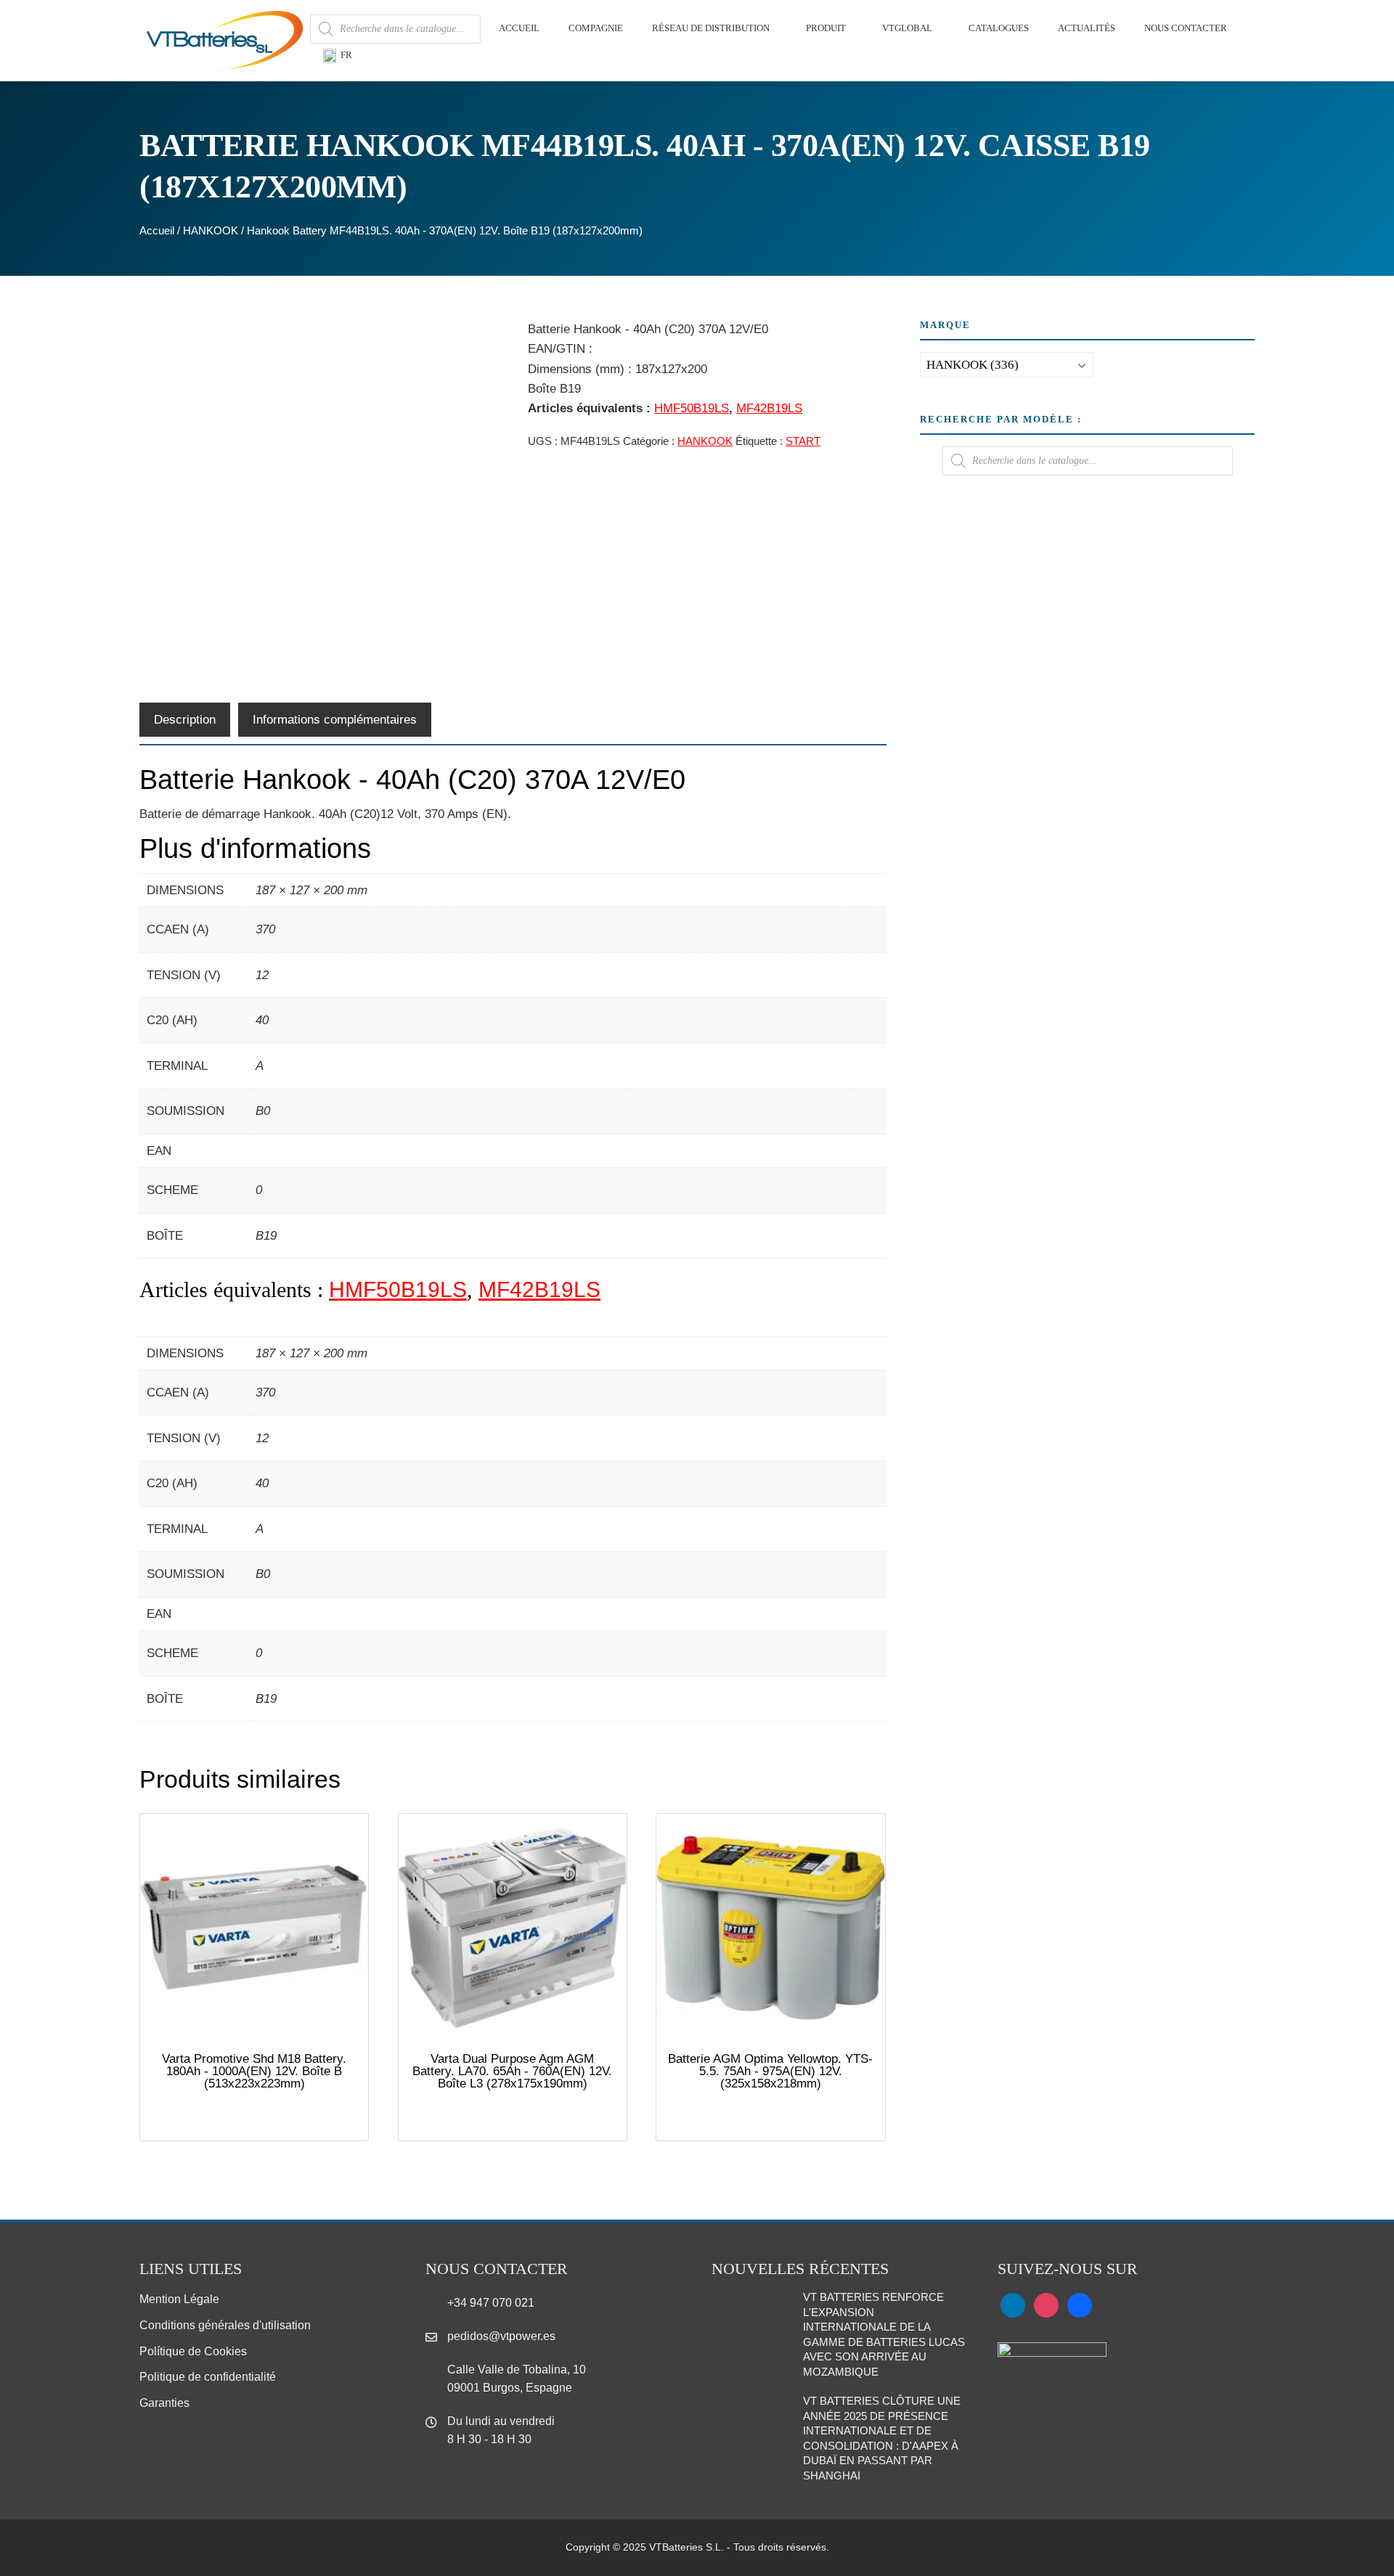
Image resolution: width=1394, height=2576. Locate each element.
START (803, 441)
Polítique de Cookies (193, 2351)
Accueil (157, 230)
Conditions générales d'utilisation (225, 2325)
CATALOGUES (999, 28)
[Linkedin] (1013, 2305)
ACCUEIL (519, 28)
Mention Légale (179, 2299)
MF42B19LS (769, 408)
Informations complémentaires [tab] (335, 720)
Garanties (164, 2403)
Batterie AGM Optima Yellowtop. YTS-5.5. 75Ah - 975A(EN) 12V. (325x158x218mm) (770, 2071)
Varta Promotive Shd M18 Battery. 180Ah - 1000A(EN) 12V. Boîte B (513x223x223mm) (254, 2071)
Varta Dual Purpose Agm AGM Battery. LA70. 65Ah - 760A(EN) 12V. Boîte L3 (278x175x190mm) (512, 2071)
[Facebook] (1080, 2305)
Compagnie (596, 28)
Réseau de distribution (711, 28)
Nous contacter (1186, 28)
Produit (826, 28)
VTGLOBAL (907, 28)
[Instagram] (1046, 2305)
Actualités (1087, 28)
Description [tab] (185, 720)
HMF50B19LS (692, 408)
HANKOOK (211, 230)
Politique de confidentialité (208, 2377)
